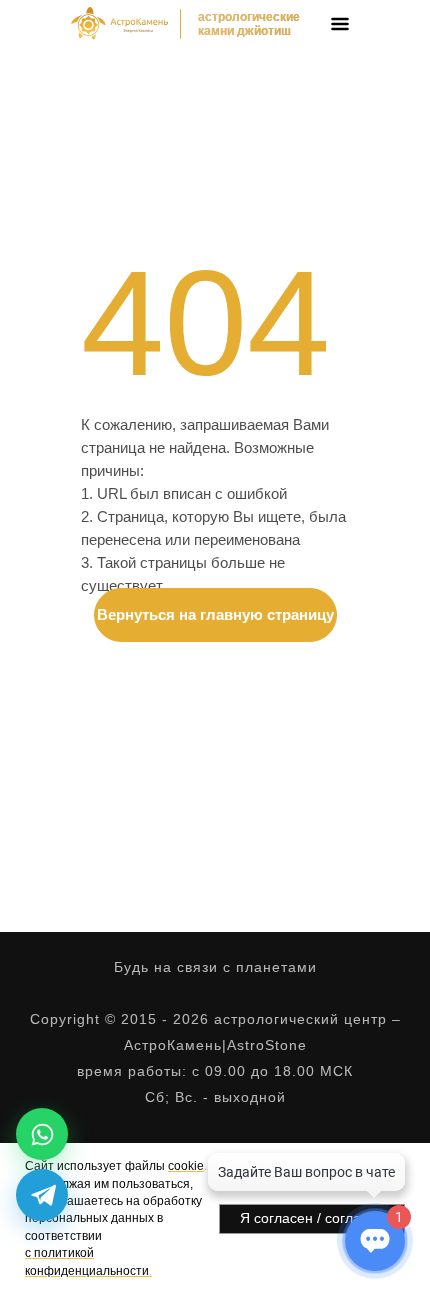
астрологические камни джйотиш (249, 24)
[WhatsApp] (42, 1134)
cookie (186, 1166)
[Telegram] (42, 1195)
